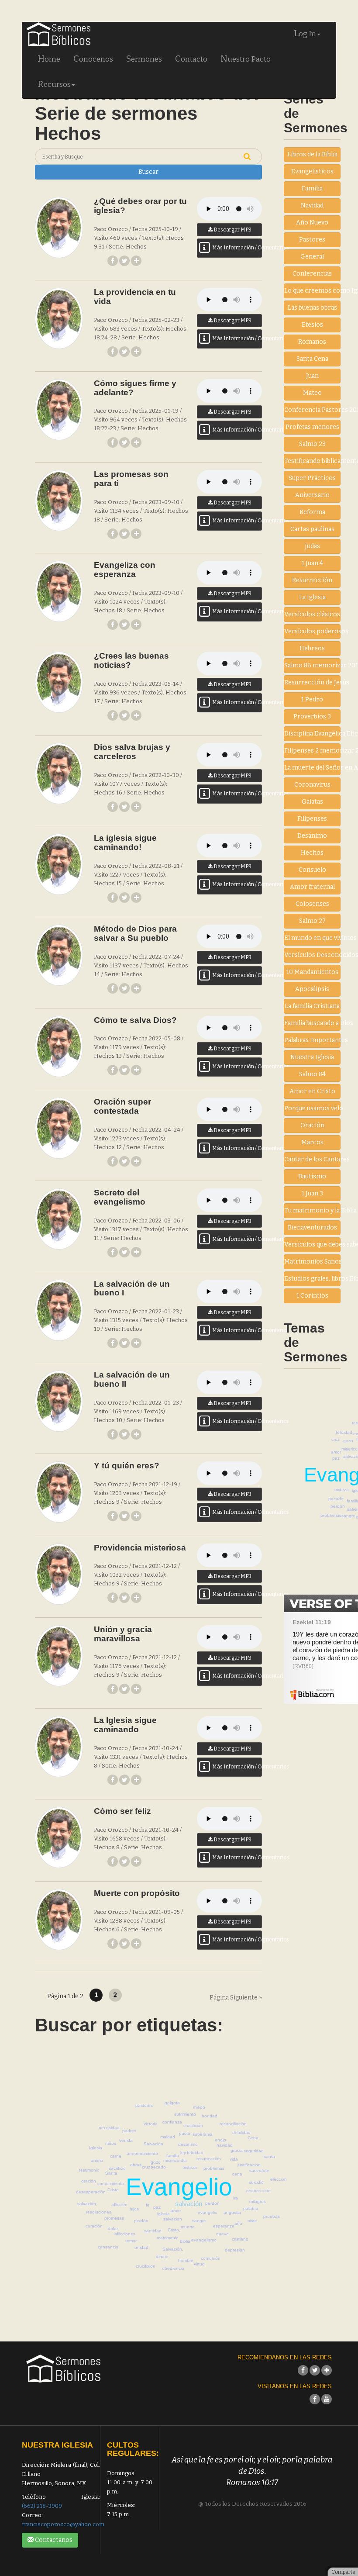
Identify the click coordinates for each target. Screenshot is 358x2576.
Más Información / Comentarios (237, 248)
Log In (305, 33)
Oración (312, 1125)
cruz (336, 1439)
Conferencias (312, 274)
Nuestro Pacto (246, 59)
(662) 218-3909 (42, 2506)
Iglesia (96, 2148)
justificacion (249, 2165)
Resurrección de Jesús (312, 682)
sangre (348, 1516)
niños (111, 2143)
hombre (186, 2260)
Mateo (312, 393)
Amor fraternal (312, 887)
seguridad (254, 2151)
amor (336, 1452)
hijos (134, 2209)
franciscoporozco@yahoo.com (63, 2524)
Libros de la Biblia (312, 154)
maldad (168, 2137)
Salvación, (173, 2249)
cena (237, 2174)
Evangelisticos (312, 171)
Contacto (191, 59)
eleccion (279, 2179)
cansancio (108, 2247)
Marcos (312, 1142)
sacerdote (259, 2170)
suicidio (256, 2182)
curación (94, 2226)
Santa (111, 2173)
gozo (348, 1441)
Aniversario (312, 495)
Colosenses (312, 904)
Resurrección (312, 580)
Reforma (312, 512)
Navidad (312, 205)
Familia (312, 188)
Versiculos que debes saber (312, 1245)
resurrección (209, 2159)
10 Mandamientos (312, 972)
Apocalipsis (312, 989)
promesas (114, 2218)
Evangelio (179, 2187)
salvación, (87, 2204)
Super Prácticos (312, 478)
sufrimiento (185, 2114)
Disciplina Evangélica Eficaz (312, 734)
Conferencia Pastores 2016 (312, 410)
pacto (185, 2133)
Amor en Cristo (312, 1091)
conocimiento (111, 2184)
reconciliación (233, 2124)
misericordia (175, 2160)
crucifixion (146, 2266)
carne (116, 2156)
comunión (211, 2258)
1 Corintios (312, 1296)
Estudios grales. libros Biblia (312, 1279)
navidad (225, 2145)
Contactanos (53, 2540)
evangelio (208, 2212)
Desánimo (312, 836)
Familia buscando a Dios (312, 1023)
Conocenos (93, 59)
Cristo (113, 2190)
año (238, 2223)
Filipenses (312, 819)
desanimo (188, 2144)
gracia (237, 2150)
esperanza (224, 2226)
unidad (141, 2247)
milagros (258, 2201)
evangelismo (204, 2240)
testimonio (89, 2170)
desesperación (91, 2192)
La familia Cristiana (312, 1006)
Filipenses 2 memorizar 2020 (312, 751)
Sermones (144, 59)
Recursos (54, 84)
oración (89, 2181)
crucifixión (193, 2125)
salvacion (173, 2219)
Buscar (148, 172)
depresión (235, 2250)
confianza (172, 2122)
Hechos (312, 853)
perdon (338, 1506)
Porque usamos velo (312, 1108)
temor (131, 2241)
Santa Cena (312, 359)
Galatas (312, 802)
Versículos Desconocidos (312, 955)
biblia (185, 2241)
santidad (153, 2231)
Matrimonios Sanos (312, 1262)
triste (252, 2221)
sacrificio (117, 2168)
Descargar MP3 (232, 230)
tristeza (342, 1490)
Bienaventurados (312, 1228)
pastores (144, 2105)
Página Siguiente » (236, 1998)
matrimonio (168, 2238)
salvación (189, 2204)
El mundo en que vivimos (312, 938)
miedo (199, 2107)
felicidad (344, 1432)
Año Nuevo (312, 223)
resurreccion (258, 2191)
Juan (312, 376)
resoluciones (99, 2212)
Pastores (312, 240)
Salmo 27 (312, 921)
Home (49, 59)
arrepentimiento (142, 2153)
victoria (151, 2124)
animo (97, 2160)
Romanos (312, 342)
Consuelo (312, 870)
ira (236, 2198)
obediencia (173, 2268)
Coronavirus (312, 785)
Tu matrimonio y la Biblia (312, 1210)
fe (148, 2205)
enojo (220, 2140)
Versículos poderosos (312, 631)
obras (136, 2165)
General (312, 257)
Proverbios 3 (312, 717)
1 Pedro (312, 699)
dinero (162, 2257)
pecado (336, 1499)
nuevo (222, 2234)
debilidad (241, 2132)
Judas (312, 546)
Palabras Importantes (312, 1040)
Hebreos (312, 648)
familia (173, 2156)
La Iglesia (312, 597)
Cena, (254, 2138)
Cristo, (174, 2230)
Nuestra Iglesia (312, 1057)
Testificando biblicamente (312, 461)
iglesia (164, 2214)
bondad (210, 2116)
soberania (203, 2134)
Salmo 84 (312, 1074)
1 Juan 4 (312, 563)
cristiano (240, 2239)
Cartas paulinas (312, 529)
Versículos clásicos (312, 614)
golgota (172, 2103)
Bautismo (312, 1176)
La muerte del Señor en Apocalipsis (312, 768)
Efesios (312, 325)
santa (269, 2156)
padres (129, 2131)
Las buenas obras (312, 308)
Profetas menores (312, 427)
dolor (113, 2229)
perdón (141, 2221)
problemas (331, 1515)
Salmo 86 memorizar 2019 (312, 665)
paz (336, 1458)
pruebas (272, 2216)
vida (234, 2159)
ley (183, 2153)
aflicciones (125, 2234)
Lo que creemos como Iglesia (312, 291)
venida (126, 2140)
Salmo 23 (312, 444)
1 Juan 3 (312, 1193)
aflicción (119, 2205)
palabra (251, 2208)
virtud (199, 2264)
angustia (232, 2212)
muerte (188, 2227)
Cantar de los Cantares (312, 1159)
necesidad (109, 2128)
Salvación (153, 2144)
